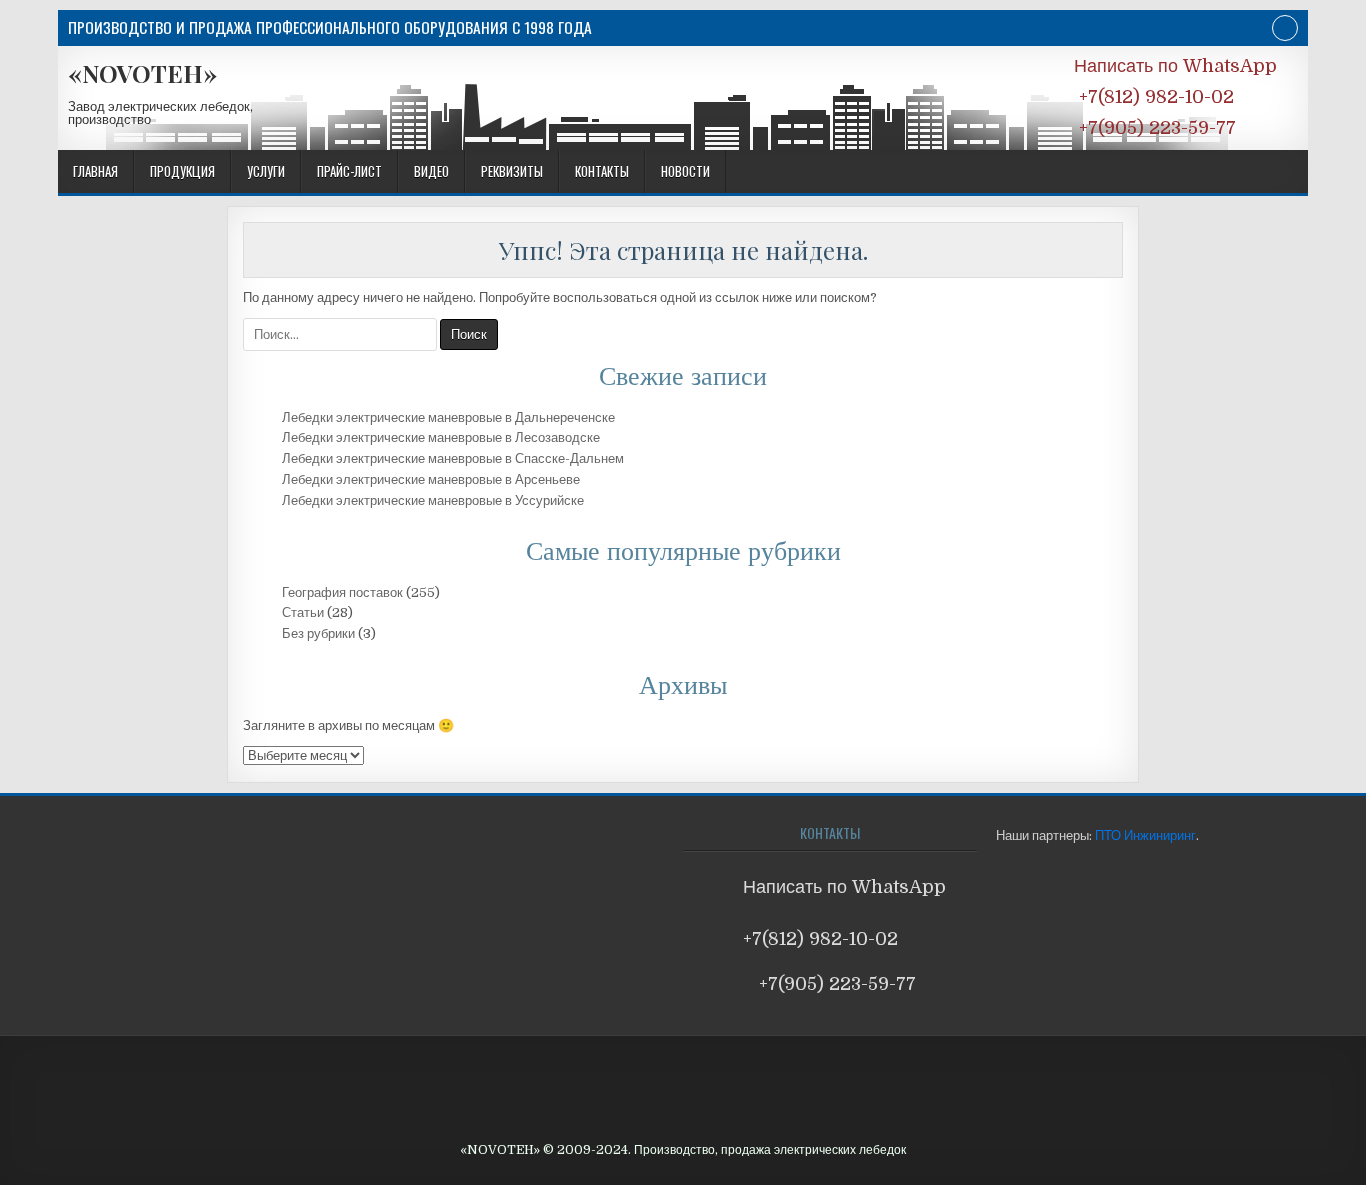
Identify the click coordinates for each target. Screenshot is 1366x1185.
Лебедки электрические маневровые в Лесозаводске (441, 437)
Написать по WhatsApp (1175, 66)
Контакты (602, 171)
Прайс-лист (349, 171)
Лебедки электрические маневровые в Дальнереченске (448, 417)
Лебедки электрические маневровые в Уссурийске (433, 500)
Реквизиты (512, 171)
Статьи (303, 612)
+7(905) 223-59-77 (1155, 128)
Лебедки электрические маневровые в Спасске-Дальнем (453, 458)
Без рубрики (318, 633)
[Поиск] (1285, 30)
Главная (95, 171)
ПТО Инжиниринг (1145, 835)
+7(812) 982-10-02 (1154, 97)
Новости (685, 171)
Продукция (182, 171)
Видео (431, 171)
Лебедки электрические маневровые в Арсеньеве (431, 479)
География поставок (342, 592)
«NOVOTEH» (142, 73)
